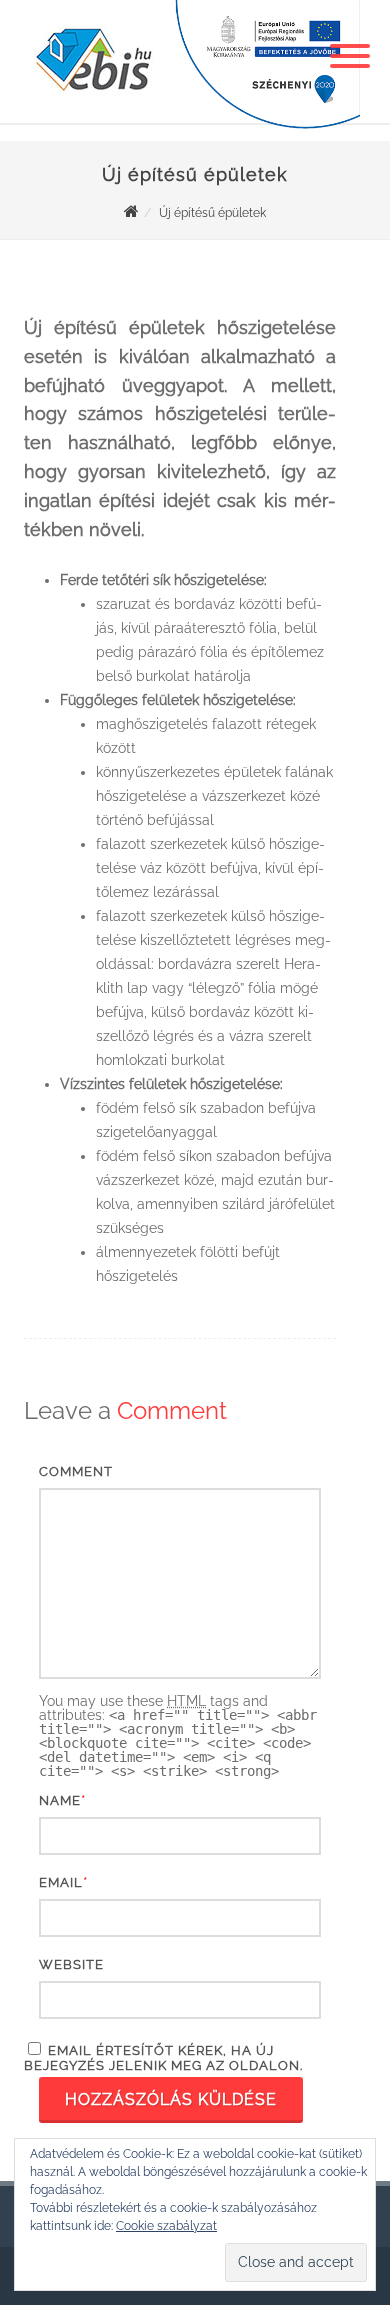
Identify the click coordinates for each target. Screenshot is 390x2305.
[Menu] (350, 44)
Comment (76, 1471)
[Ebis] (94, 92)
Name (60, 1800)
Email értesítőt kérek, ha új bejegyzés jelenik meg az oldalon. (163, 2058)
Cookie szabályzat (166, 2226)
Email (61, 1882)
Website (71, 1964)
